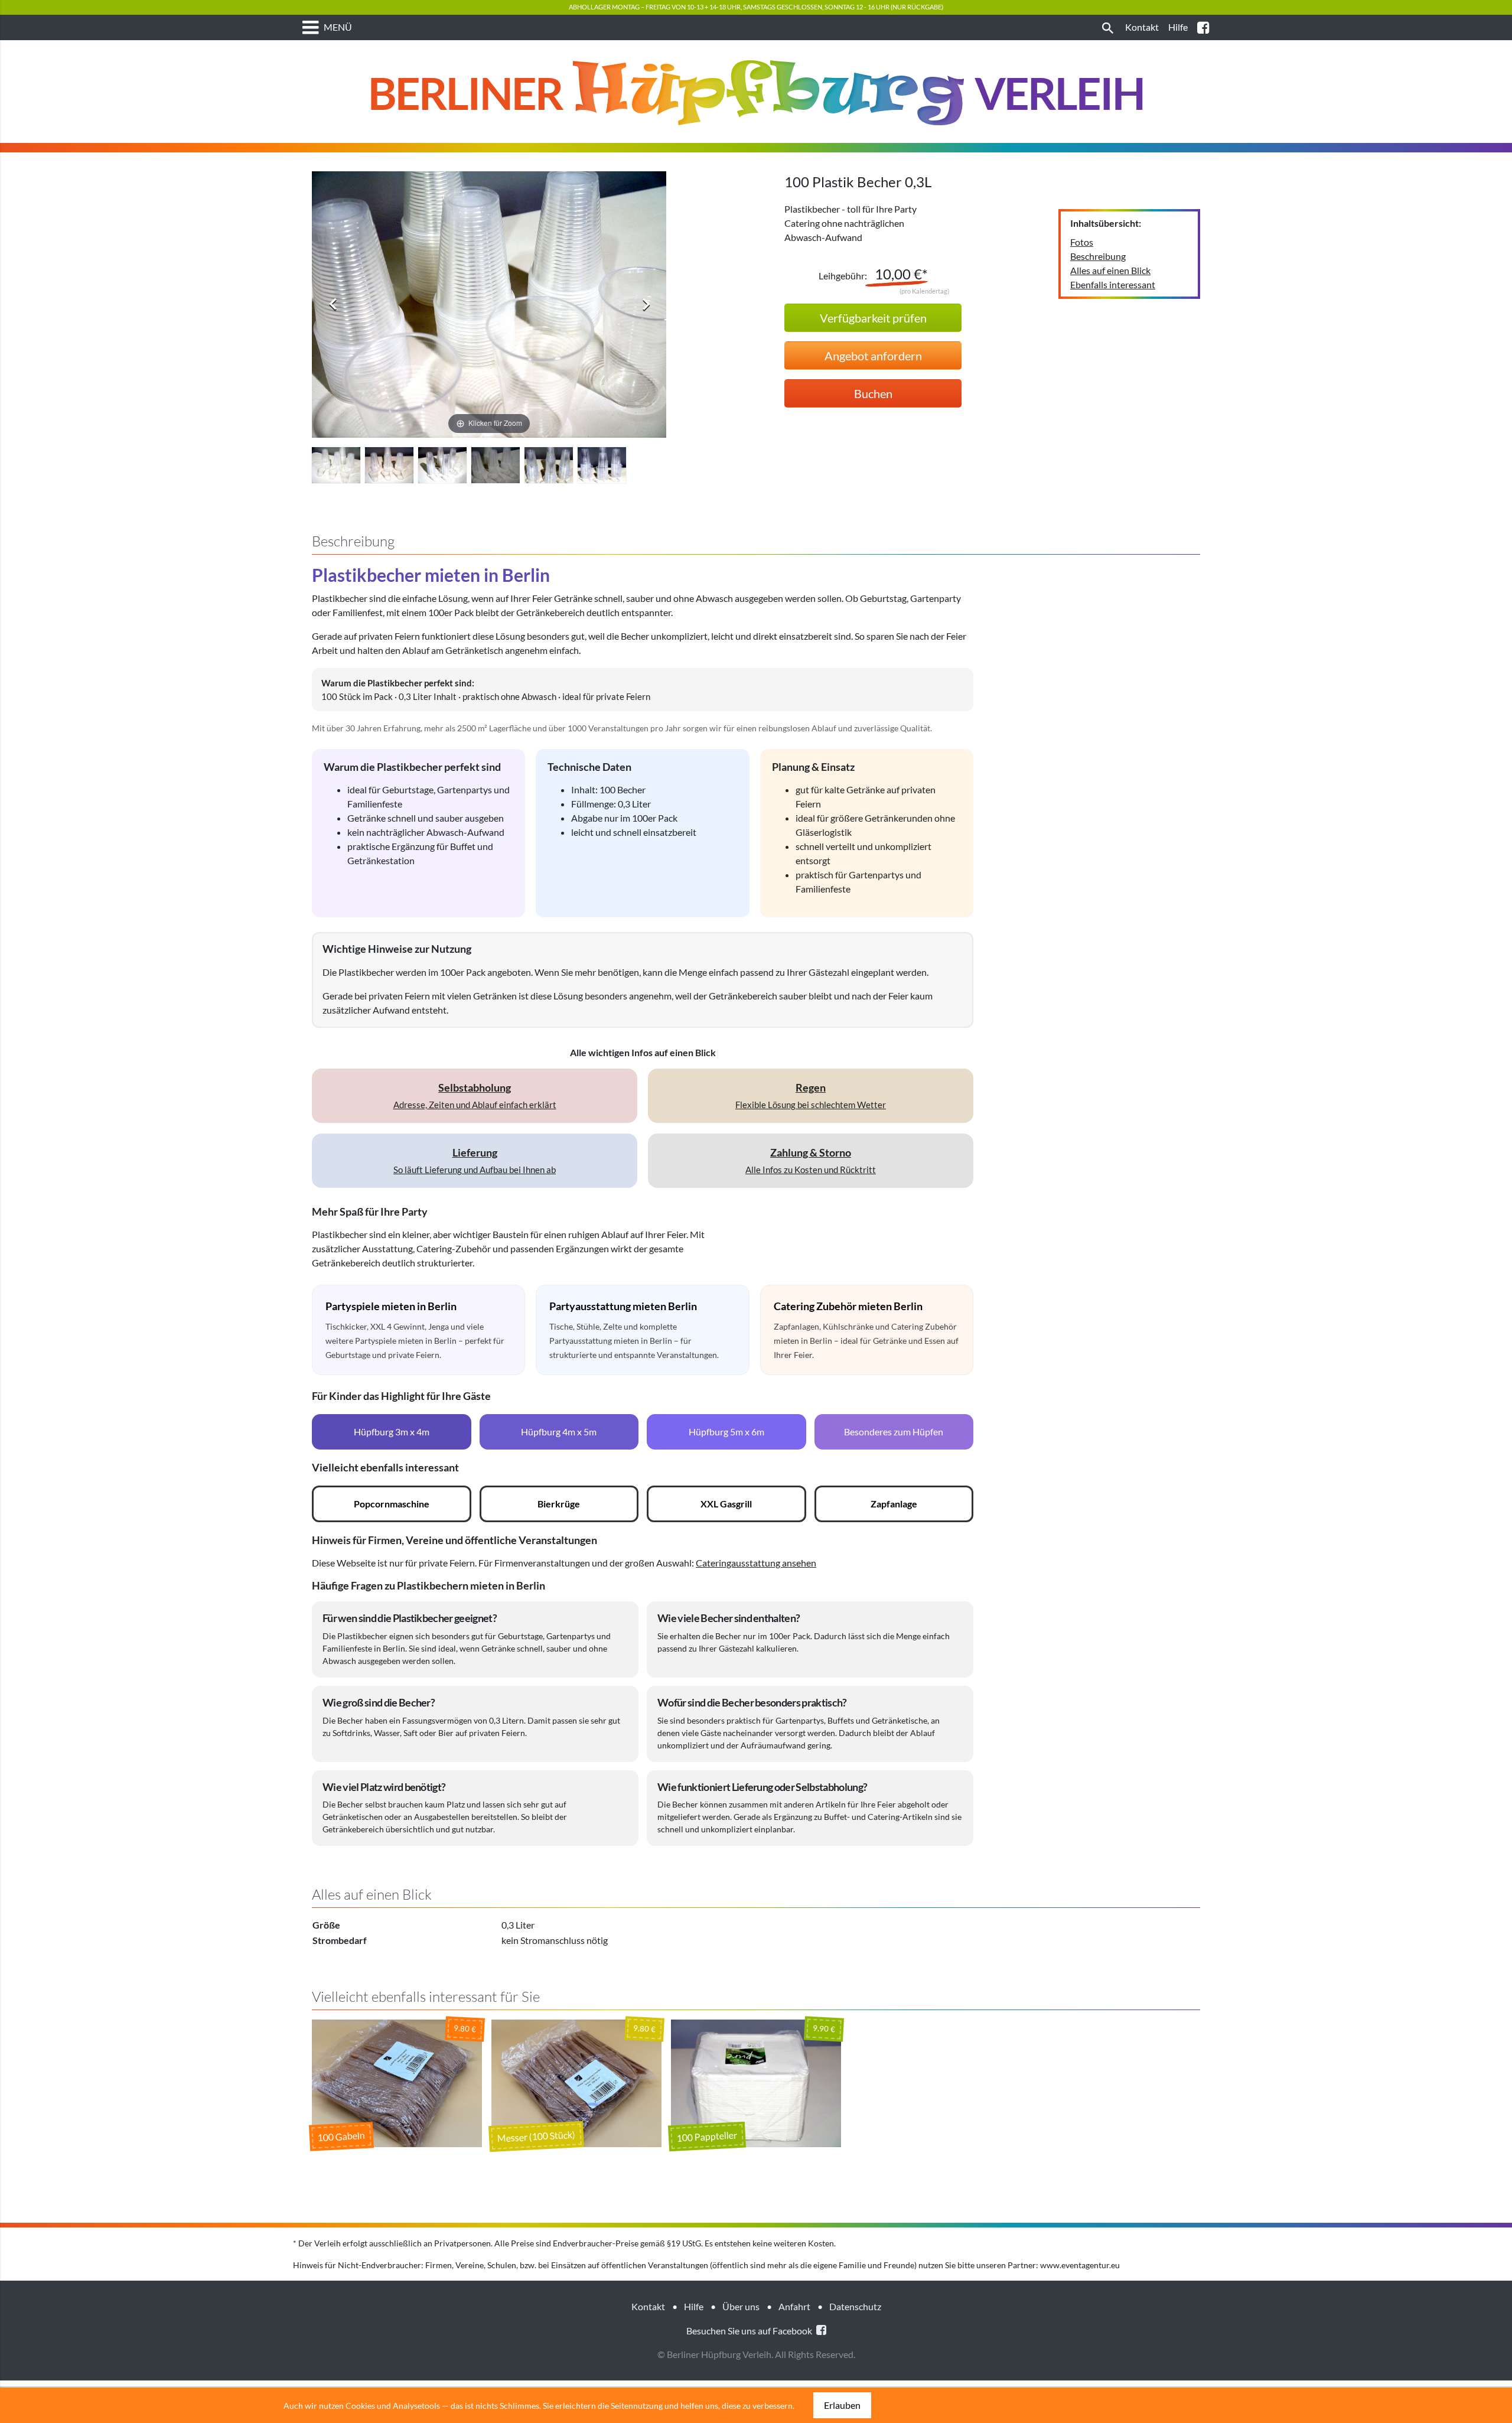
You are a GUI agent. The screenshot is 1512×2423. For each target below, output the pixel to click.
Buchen (873, 393)
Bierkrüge (559, 1504)
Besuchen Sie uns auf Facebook (750, 2331)
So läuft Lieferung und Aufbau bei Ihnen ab (475, 1160)
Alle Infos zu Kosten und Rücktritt (811, 1160)
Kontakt (648, 2306)
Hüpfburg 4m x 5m (559, 1432)
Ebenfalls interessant (1113, 284)
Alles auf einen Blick (1110, 270)
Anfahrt (794, 2306)
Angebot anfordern (873, 356)
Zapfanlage (894, 1504)
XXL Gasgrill (726, 1504)
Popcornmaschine (392, 1504)
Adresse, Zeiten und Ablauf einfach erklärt (475, 1095)
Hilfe (694, 2306)
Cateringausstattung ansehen (756, 1563)
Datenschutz (855, 2306)
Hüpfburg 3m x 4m (392, 1432)
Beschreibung (1098, 256)
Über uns (741, 2306)
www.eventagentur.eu (1080, 2265)
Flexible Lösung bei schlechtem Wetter (811, 1095)
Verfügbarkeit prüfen (873, 318)
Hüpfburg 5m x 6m (726, 1432)
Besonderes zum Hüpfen (894, 1432)
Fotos (1082, 242)
